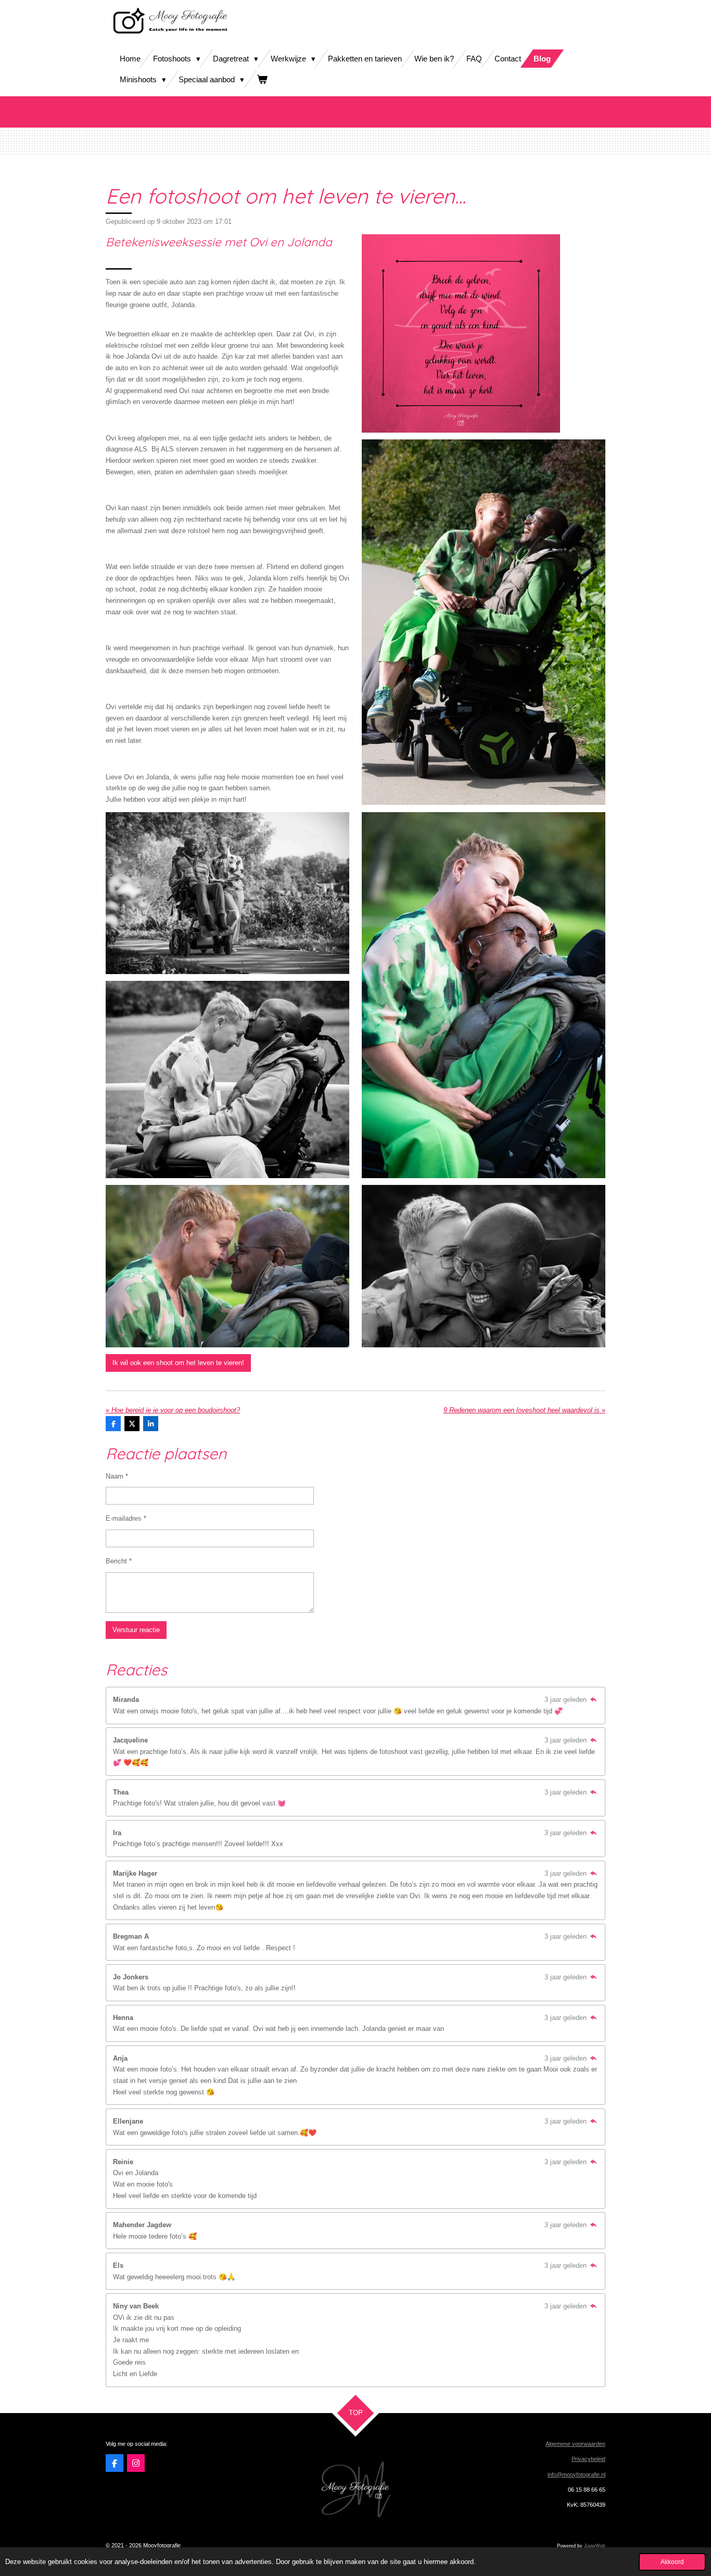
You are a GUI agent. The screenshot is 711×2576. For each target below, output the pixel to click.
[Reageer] (593, 1700)
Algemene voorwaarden (575, 2444)
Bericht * (119, 1561)
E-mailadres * (126, 1518)
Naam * (117, 1476)
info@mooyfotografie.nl (576, 2474)
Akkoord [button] (672, 2562)
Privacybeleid (588, 2459)
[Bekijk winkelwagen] (262, 79)
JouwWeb (595, 2546)
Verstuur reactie (136, 1630)
